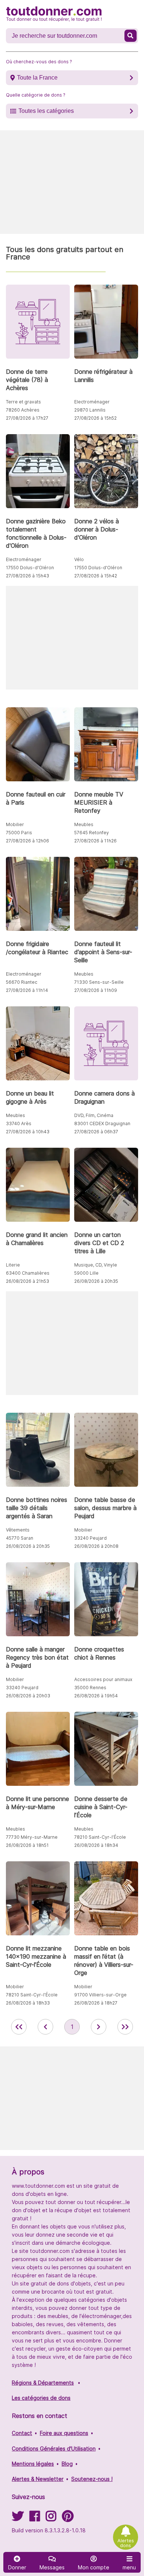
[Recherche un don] (131, 36)
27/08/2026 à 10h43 (28, 1132)
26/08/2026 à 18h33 (28, 2003)
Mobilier (15, 824)
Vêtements (18, 1530)
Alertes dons (126, 2543)
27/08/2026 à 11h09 (96, 990)
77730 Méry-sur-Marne (32, 1837)
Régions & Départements (43, 2383)
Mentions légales (33, 2464)
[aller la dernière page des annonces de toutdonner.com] (125, 2027)
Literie (13, 1265)
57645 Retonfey (92, 833)
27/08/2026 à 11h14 (27, 990)
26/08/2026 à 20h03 (28, 1696)
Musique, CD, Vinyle (96, 1265)
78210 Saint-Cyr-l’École (100, 1837)
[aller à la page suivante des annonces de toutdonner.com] (99, 2027)
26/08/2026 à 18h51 (27, 1845)
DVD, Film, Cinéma (94, 1115)
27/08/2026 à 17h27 (27, 418)
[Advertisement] (72, 182)
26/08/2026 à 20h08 (96, 1546)
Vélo (79, 559)
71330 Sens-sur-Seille (99, 982)
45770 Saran (20, 1538)
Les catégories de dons (41, 2398)
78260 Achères (23, 410)
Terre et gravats (23, 402)
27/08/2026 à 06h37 (96, 1132)
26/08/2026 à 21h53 (28, 1281)
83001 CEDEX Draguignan (102, 1123)
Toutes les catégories (46, 111)
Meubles (84, 824)
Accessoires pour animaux (103, 1679)
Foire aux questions (64, 2433)
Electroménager (92, 402)
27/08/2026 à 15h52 (95, 418)
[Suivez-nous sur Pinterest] (68, 2518)
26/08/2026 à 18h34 (96, 1845)
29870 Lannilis (90, 410)
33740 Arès (19, 1123)
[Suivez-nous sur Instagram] (51, 2518)
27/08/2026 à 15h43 (28, 576)
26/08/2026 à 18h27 (96, 2003)
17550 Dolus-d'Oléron (30, 568)
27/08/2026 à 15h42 (96, 576)
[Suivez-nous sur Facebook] (35, 2518)
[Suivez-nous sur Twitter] (18, 2518)
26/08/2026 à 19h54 (96, 1696)
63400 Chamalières (28, 1273)
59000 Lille (86, 1273)
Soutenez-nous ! (92, 2479)
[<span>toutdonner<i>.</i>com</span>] (54, 14)
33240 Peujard (90, 1538)
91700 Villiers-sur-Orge (100, 1995)
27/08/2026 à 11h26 (95, 841)
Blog (67, 2464)
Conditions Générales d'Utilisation (54, 2448)
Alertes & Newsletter (38, 2479)
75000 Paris (19, 833)
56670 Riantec (22, 982)
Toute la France (37, 78)
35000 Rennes (90, 1688)
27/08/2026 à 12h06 (28, 841)
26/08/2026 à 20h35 (96, 1281)
